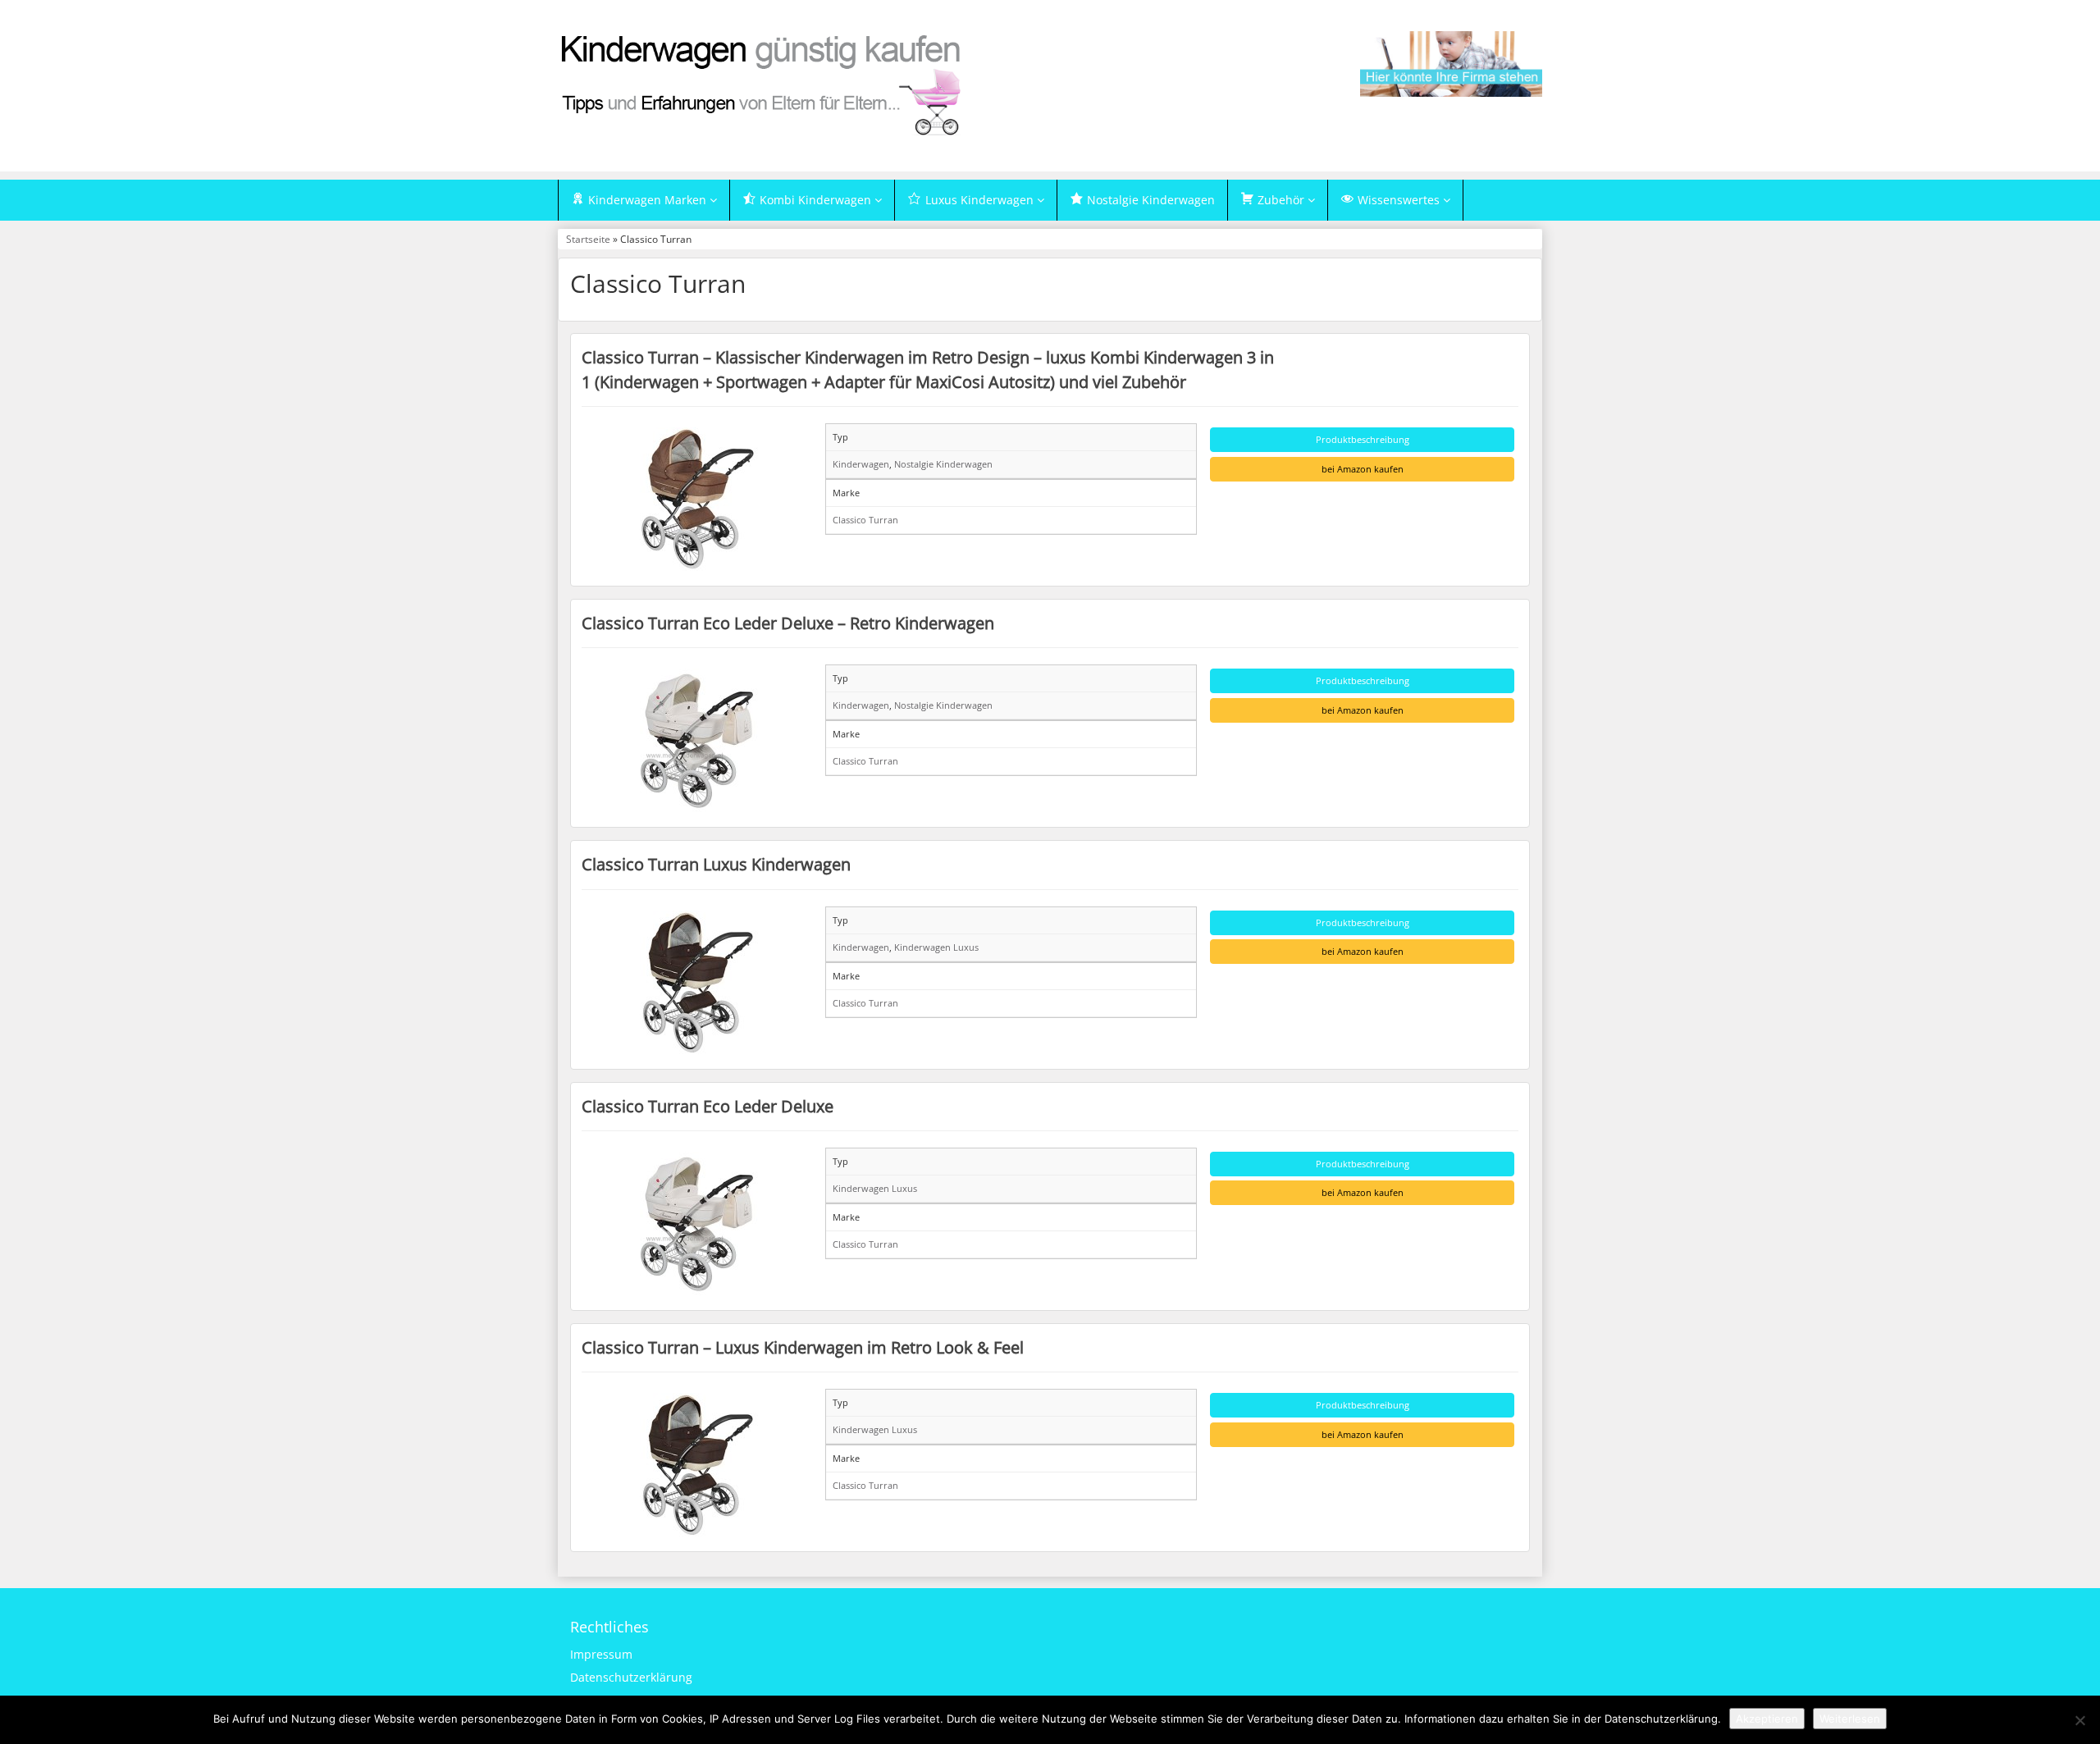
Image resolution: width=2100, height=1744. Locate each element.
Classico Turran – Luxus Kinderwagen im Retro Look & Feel (803, 1347)
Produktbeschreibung (1363, 439)
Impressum (601, 1654)
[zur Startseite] (763, 84)
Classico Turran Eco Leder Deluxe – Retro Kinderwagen (788, 623)
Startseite (588, 239)
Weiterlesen (1850, 1719)
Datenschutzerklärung (631, 1677)
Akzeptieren (1767, 1719)
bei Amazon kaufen (1363, 469)
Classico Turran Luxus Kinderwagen (716, 864)
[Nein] (2079, 1720)
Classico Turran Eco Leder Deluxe (708, 1106)
